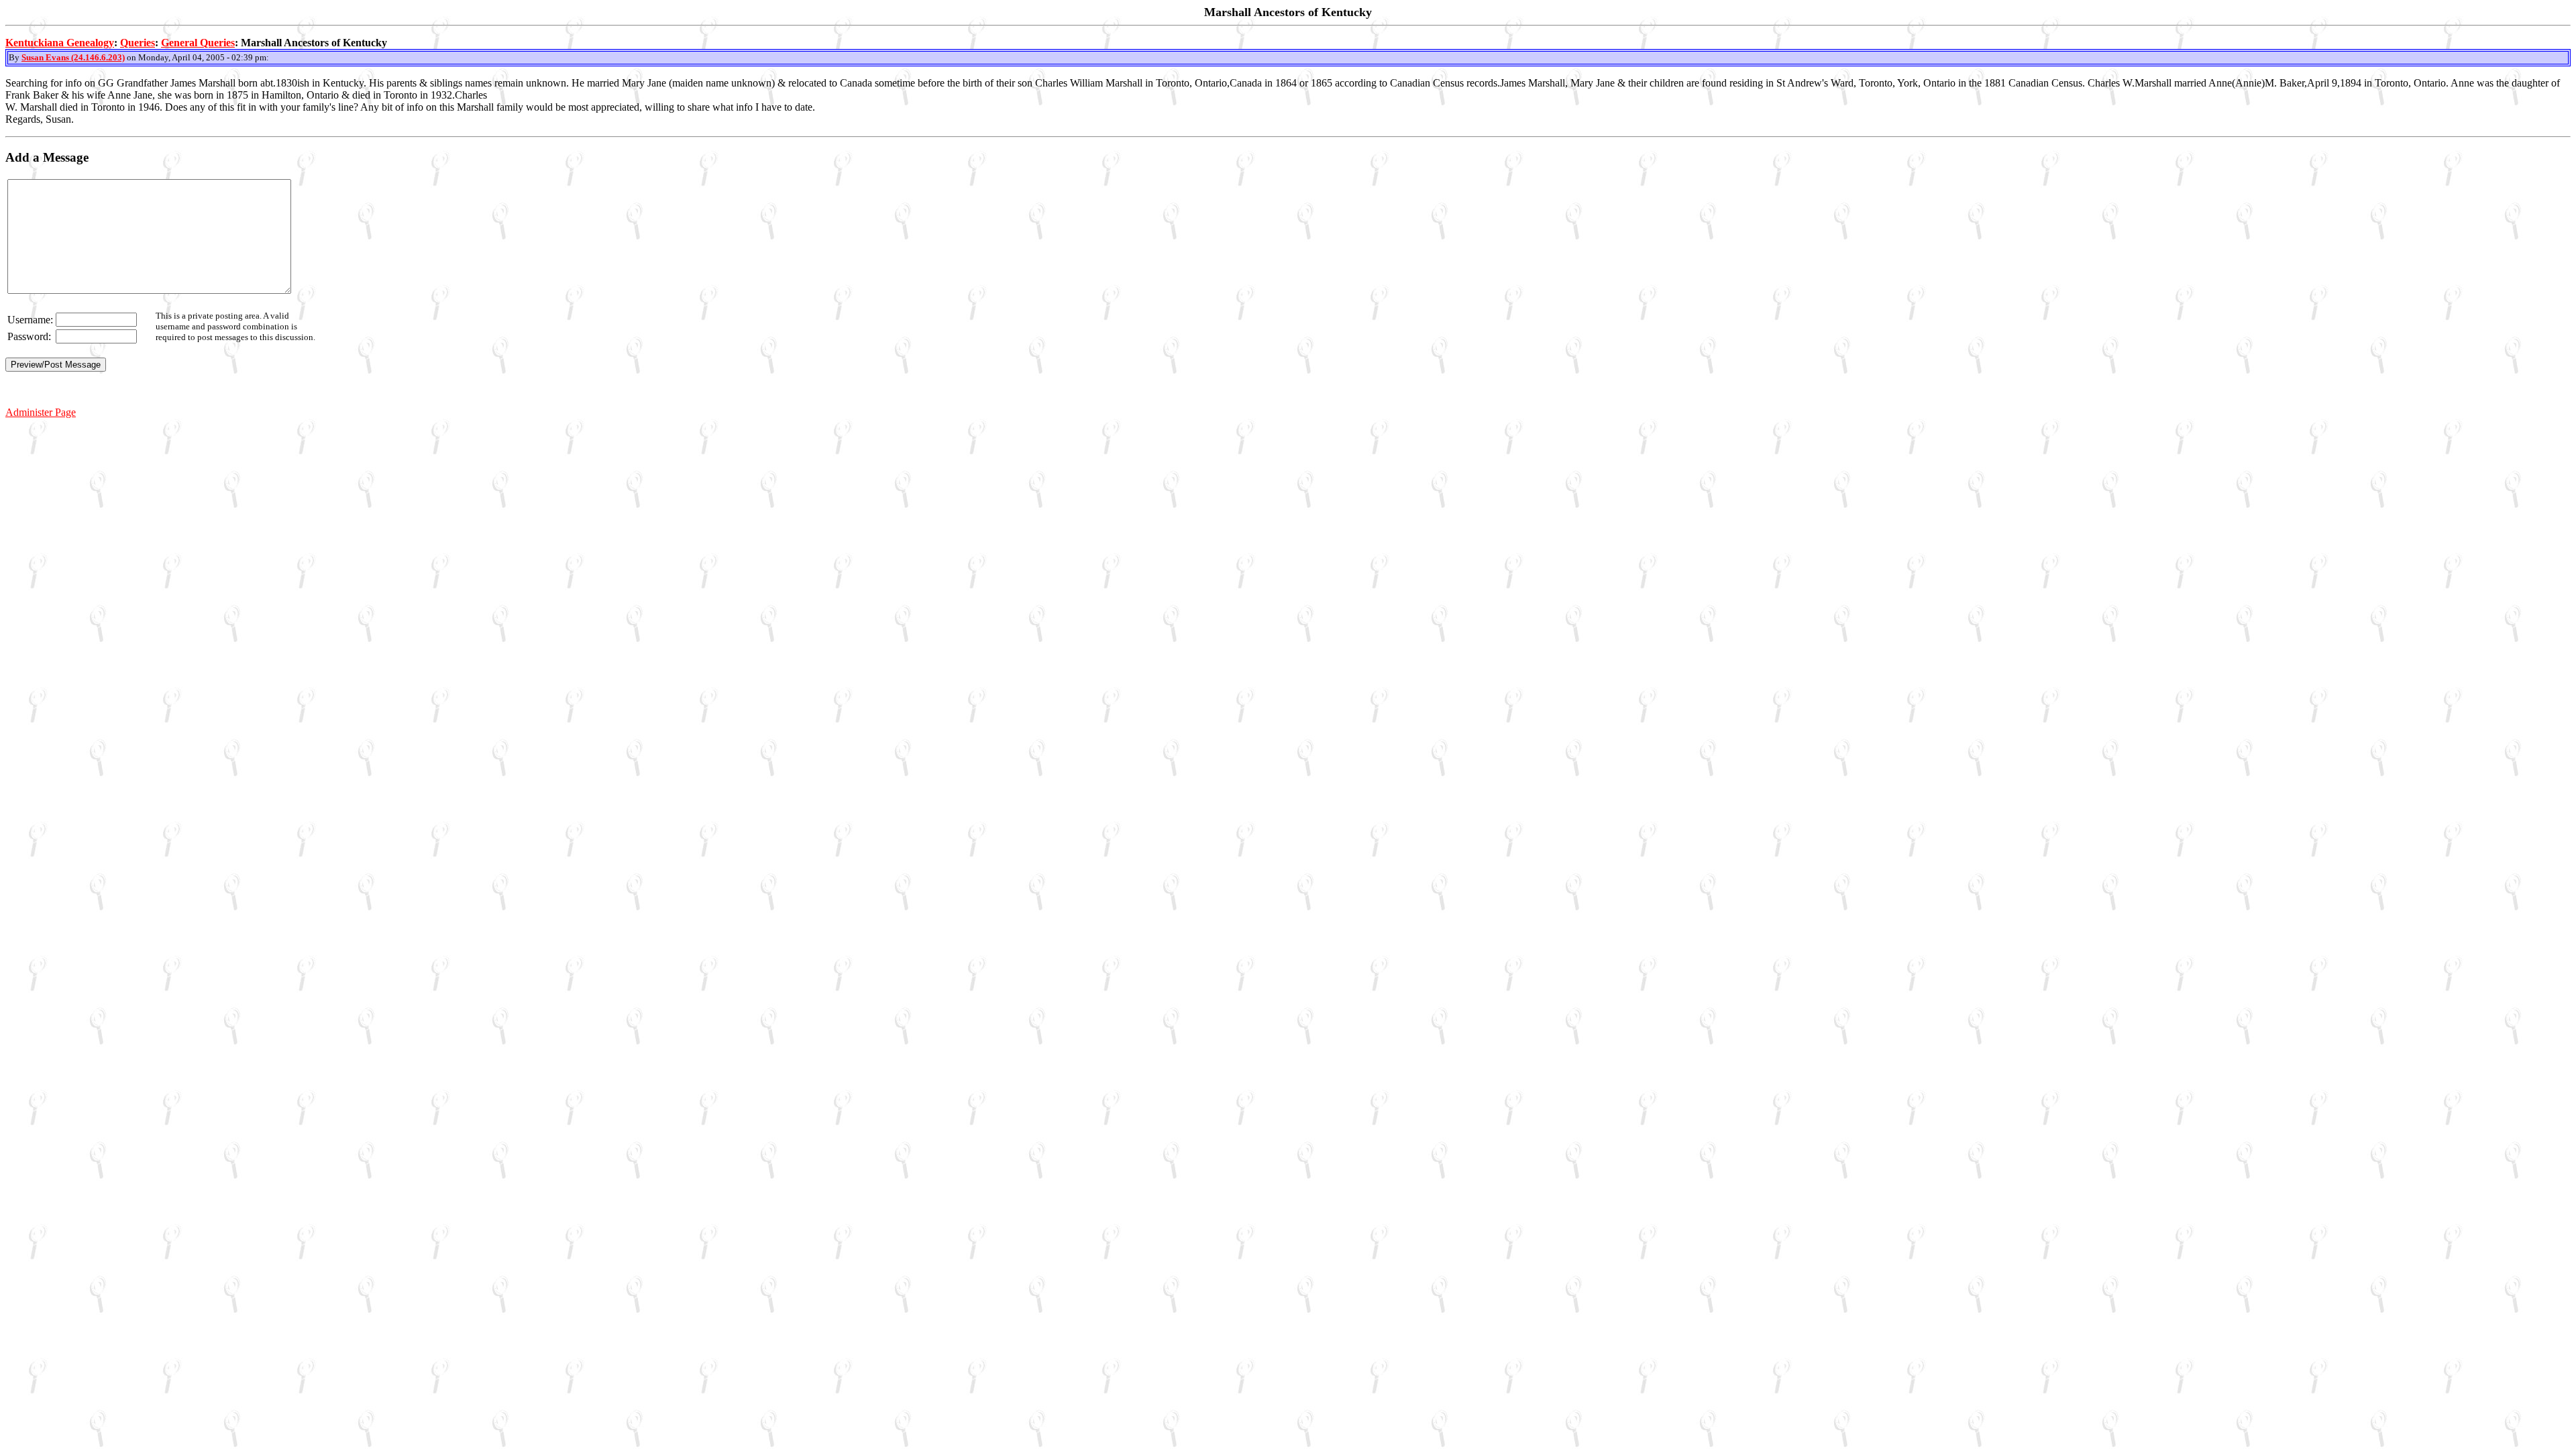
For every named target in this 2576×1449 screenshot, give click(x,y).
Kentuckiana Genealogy (60, 43)
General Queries (198, 43)
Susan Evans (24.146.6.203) (73, 57)
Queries (138, 43)
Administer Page (41, 412)
